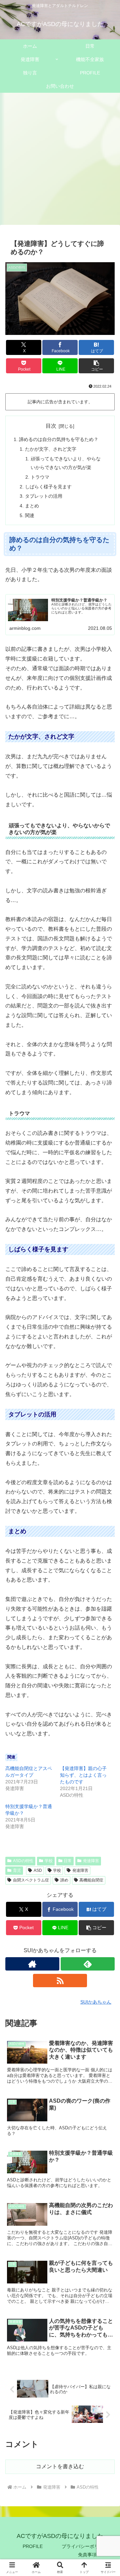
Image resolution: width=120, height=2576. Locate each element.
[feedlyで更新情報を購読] (88, 1964)
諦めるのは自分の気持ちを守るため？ (59, 439)
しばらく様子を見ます (48, 487)
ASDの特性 (23, 1861)
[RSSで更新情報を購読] (60, 1981)
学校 (49, 1861)
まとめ (32, 506)
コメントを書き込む (60, 2466)
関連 (30, 515)
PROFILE (33, 2546)
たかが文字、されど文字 (51, 449)
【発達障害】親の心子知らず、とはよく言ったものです (83, 1775)
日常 (68, 1861)
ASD (38, 1870)
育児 (17, 1870)
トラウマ (40, 477)
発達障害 (91, 1861)
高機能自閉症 (91, 1880)
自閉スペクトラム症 (31, 1880)
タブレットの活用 (44, 496)
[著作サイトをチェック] (32, 1964)
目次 (51, 426)
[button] (96, 366)
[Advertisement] (60, 161)
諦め (64, 1880)
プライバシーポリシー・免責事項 (87, 2550)
